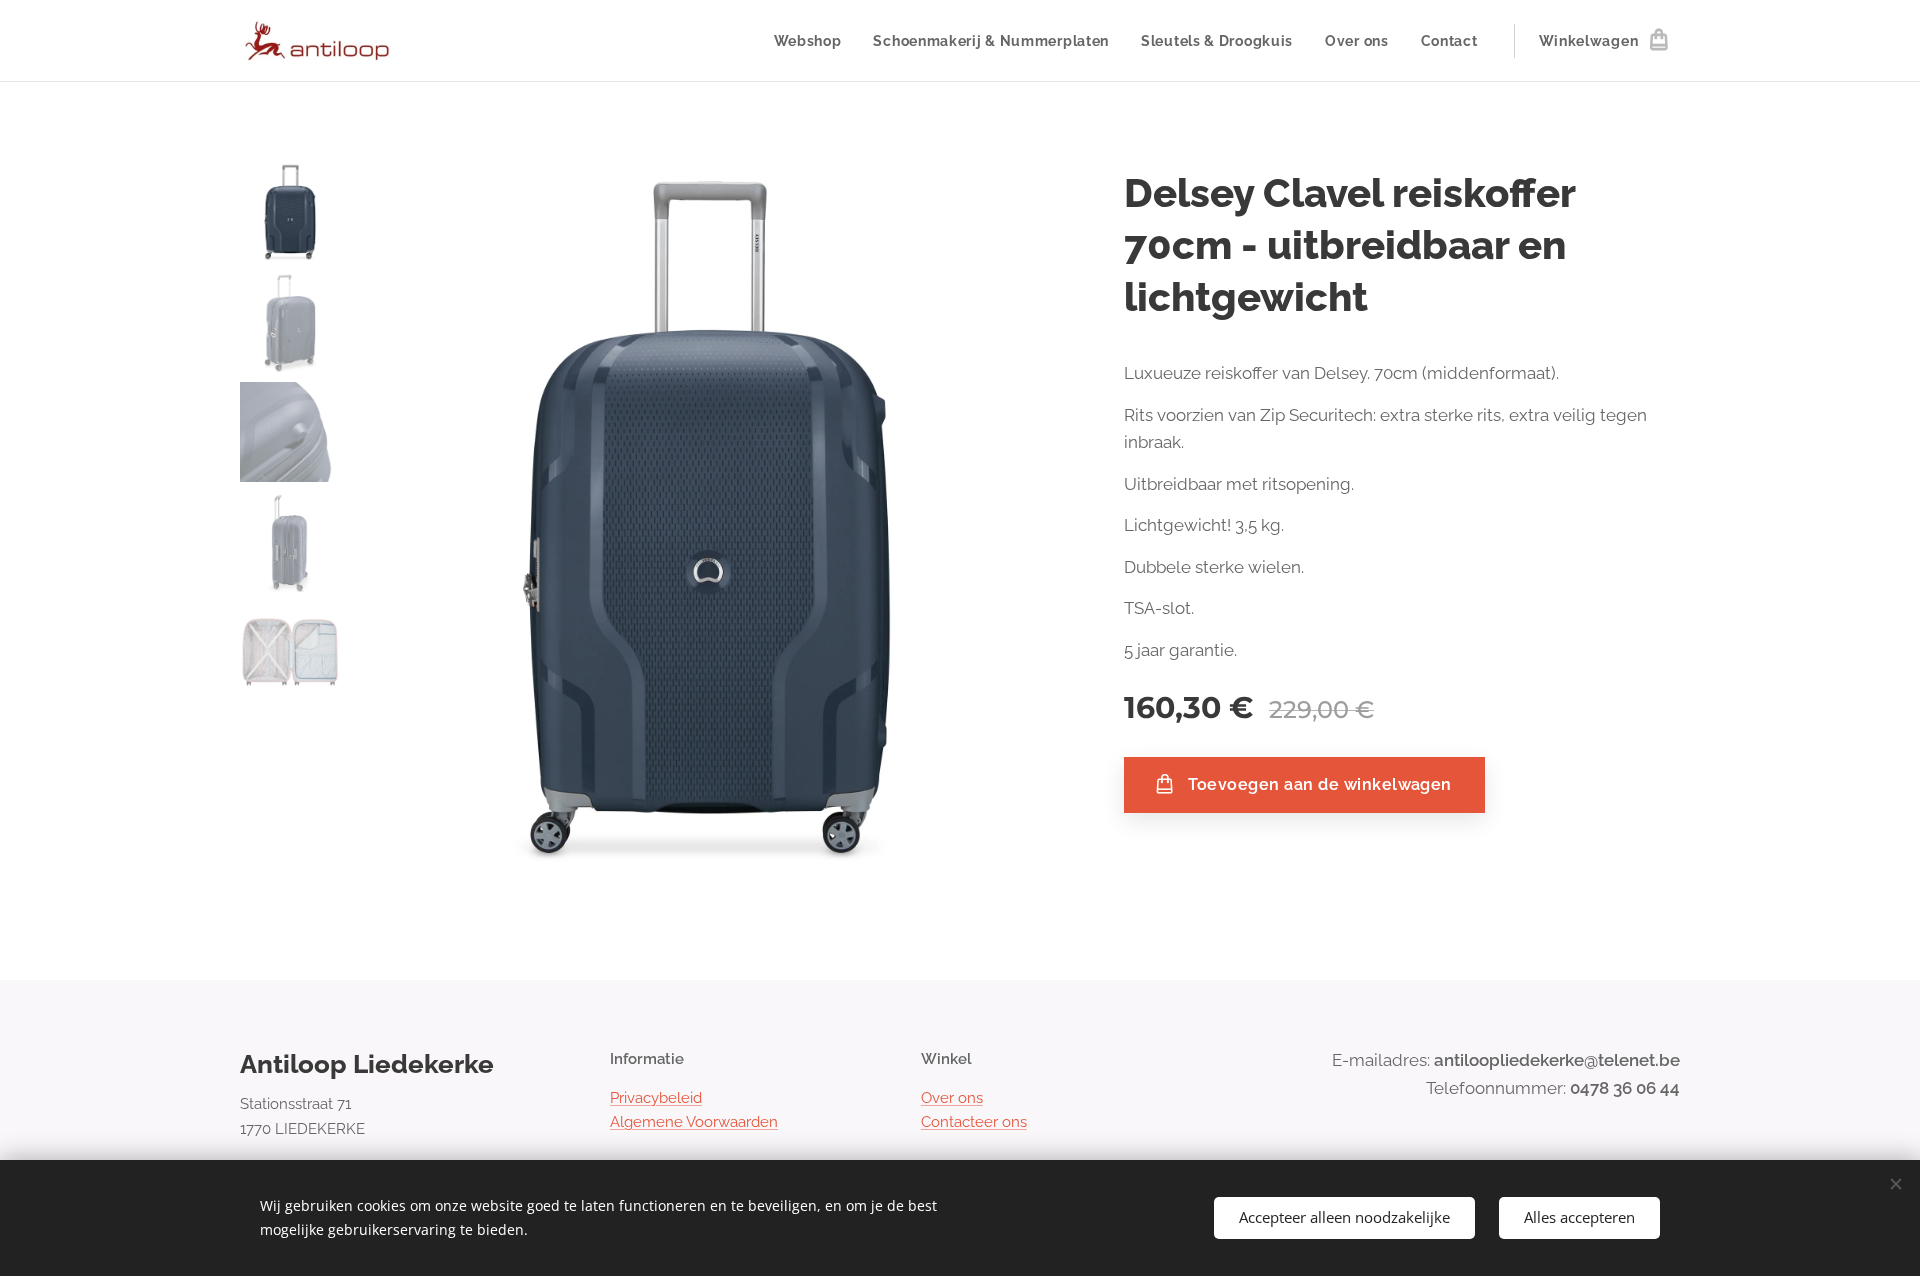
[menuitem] (813, 41)
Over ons (952, 1098)
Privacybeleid (656, 1098)
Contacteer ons (974, 1122)
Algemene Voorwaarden (694, 1122)
